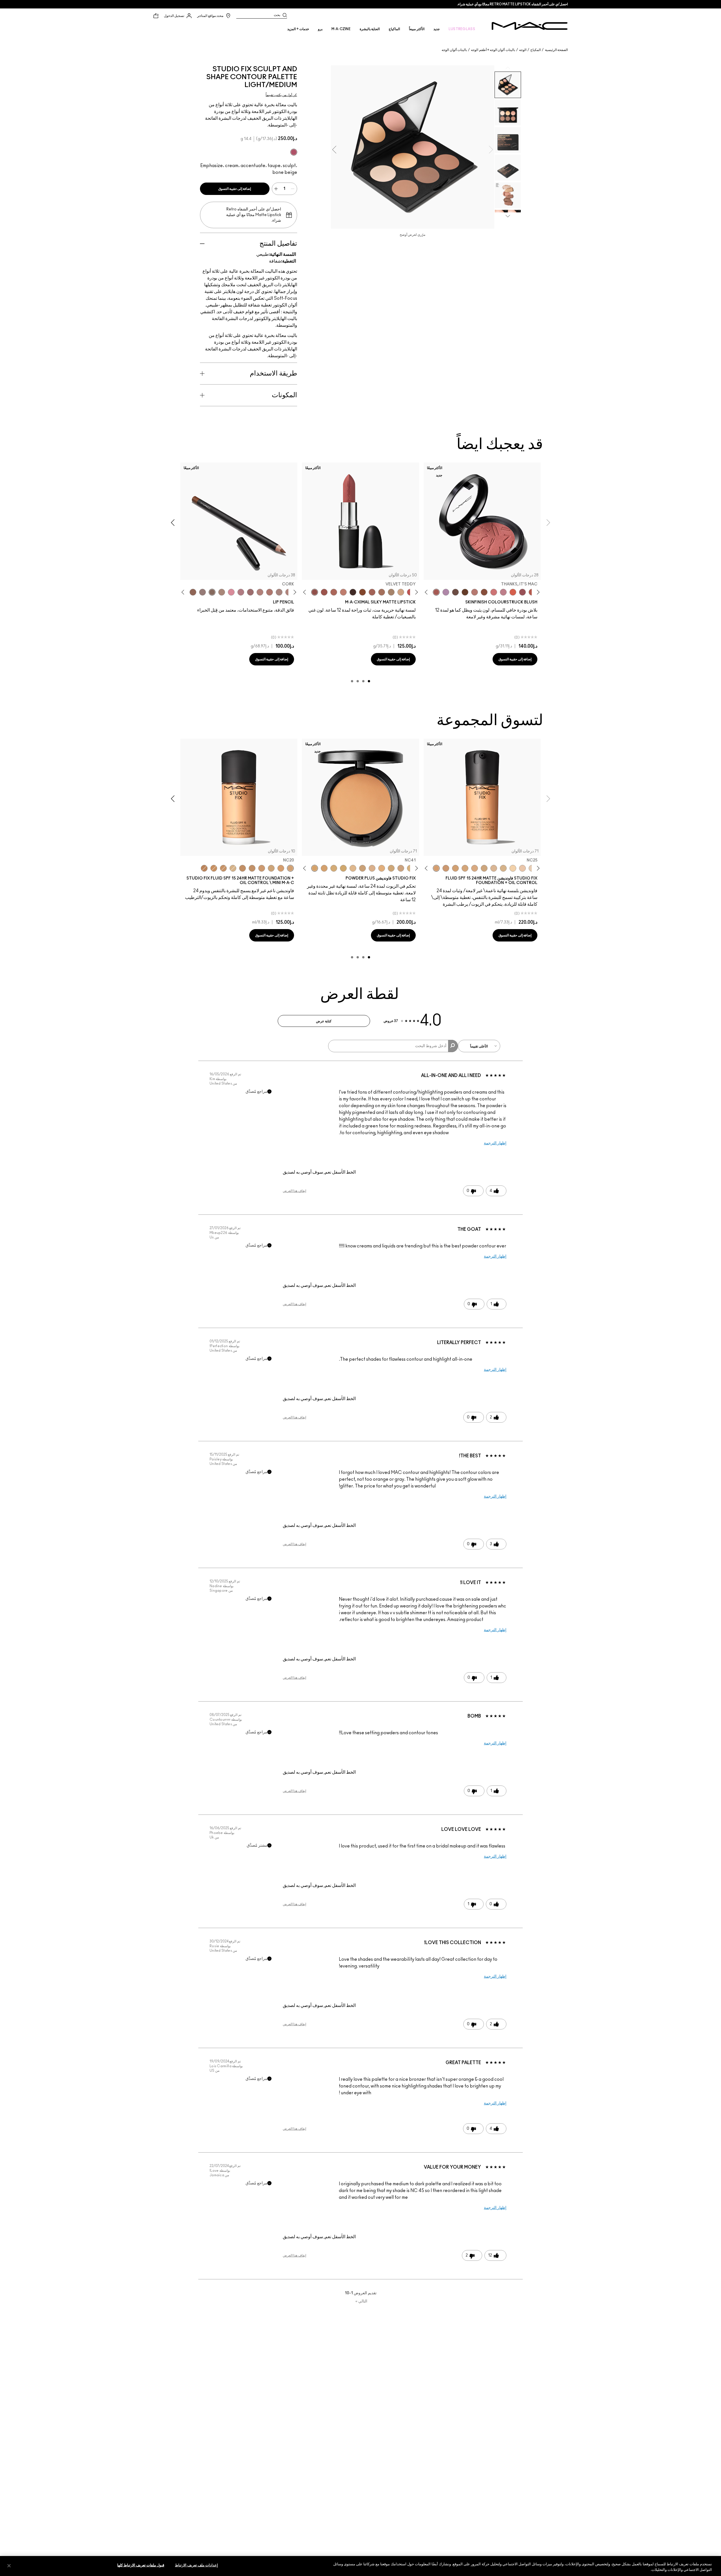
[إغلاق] (9, 2566)
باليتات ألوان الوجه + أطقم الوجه (493, 50)
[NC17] (484, 868)
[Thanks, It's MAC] (436, 592)
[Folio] (391, 592)
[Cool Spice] (193, 592)
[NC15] (503, 868)
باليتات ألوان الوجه (454, 50)
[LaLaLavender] (446, 592)
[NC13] (513, 868)
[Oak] (222, 592)
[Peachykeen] (494, 592)
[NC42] (214, 868)
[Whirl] (250, 592)
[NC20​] (391, 868)
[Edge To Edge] (231, 592)
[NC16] (494, 868)
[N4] (522, 868)
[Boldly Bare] (270, 592)
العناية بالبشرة (370, 29)
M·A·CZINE (341, 29)
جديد (437, 29)
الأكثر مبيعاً (417, 29)
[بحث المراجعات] (453, 1046)
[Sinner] (522, 592)
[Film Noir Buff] (455, 592)
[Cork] (212, 592)
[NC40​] (324, 868)
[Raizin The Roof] (484, 592)
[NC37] (223, 868)
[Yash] (382, 592)
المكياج (536, 50)
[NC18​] (401, 868)
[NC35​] (353, 868)
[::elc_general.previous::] (537, 592)
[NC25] (436, 868)
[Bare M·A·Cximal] (353, 592)
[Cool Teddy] (372, 592)
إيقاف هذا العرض (294, 1191)
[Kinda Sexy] (334, 592)
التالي (361, 2301)
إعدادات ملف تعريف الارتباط (196, 2565)
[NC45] (204, 868)
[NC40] (252, 868)
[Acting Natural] (401, 592)
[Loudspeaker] (513, 592)
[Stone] (202, 592)
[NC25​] (382, 868)
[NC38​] (334, 868)
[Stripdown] (279, 592)
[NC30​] (362, 868)
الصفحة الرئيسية (556, 50)
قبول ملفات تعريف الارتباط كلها (141, 2565)
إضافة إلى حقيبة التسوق (235, 189)
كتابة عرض (324, 1021)
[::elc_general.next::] (427, 592)
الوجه (523, 50)
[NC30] (271, 868)
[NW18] (446, 868)
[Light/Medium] (294, 152)
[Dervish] (241, 592)
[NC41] (242, 868)
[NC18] (475, 868)
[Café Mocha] (324, 592)
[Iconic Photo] (362, 592)
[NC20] (455, 868)
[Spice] (260, 592)
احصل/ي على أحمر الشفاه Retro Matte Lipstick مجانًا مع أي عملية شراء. (512, 4)
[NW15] (465, 868)
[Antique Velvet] (465, 592)
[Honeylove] (503, 592)
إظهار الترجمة (495, 1143)
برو (320, 29)
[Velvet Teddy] (475, 592)
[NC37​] (343, 868)
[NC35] (262, 868)
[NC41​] (315, 868)
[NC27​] (372, 868)
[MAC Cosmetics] (530, 26)
